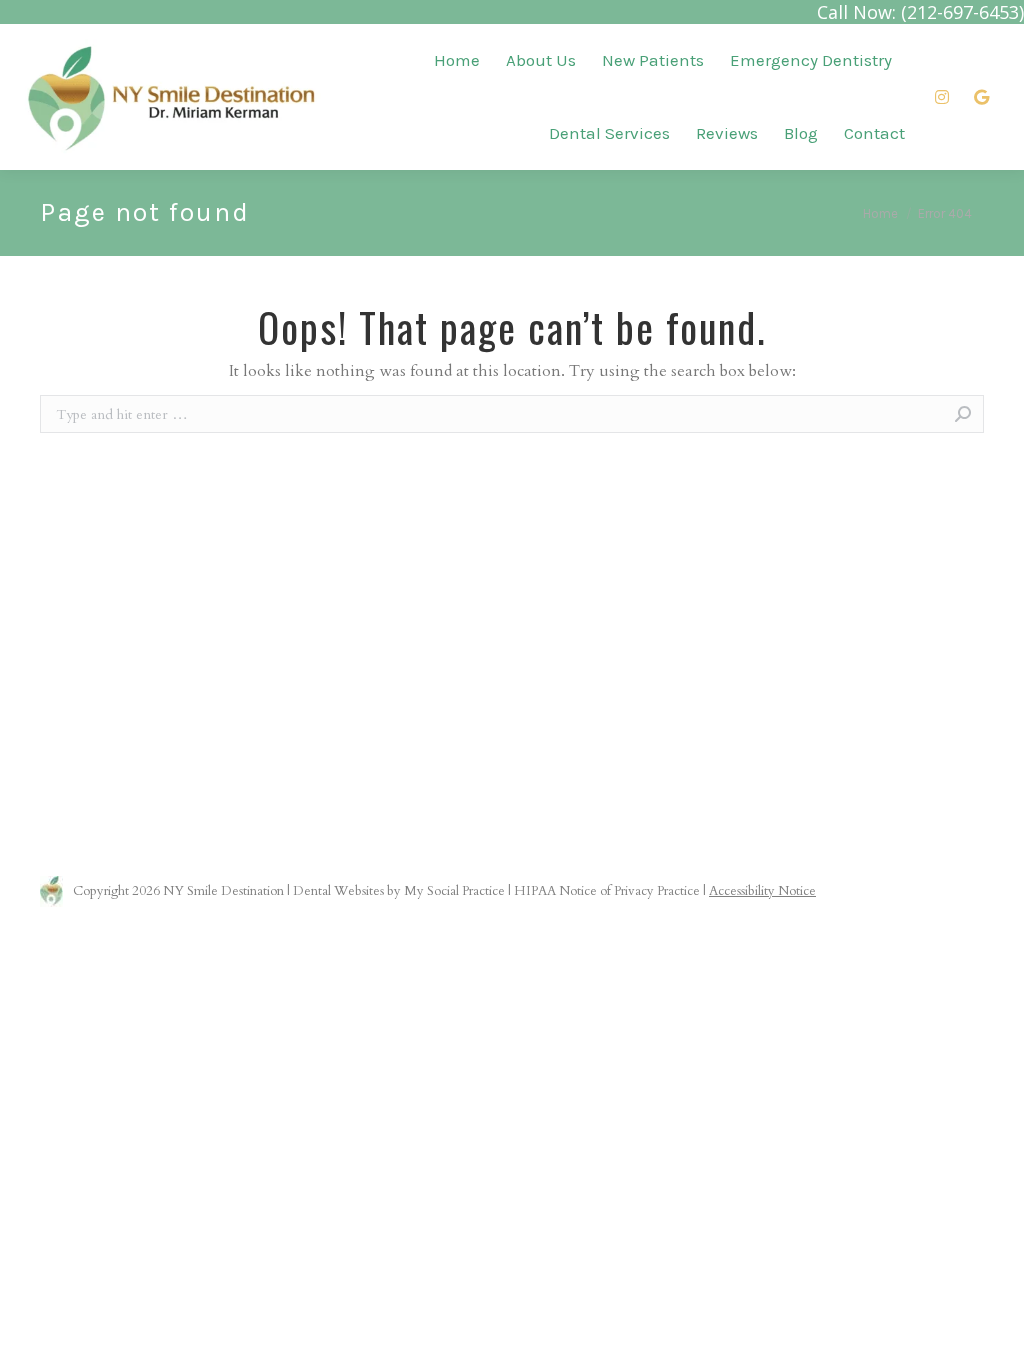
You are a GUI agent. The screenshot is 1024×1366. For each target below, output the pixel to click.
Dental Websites (338, 891)
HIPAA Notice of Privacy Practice (607, 891)
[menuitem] (457, 60)
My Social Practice (453, 891)
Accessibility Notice (762, 891)
